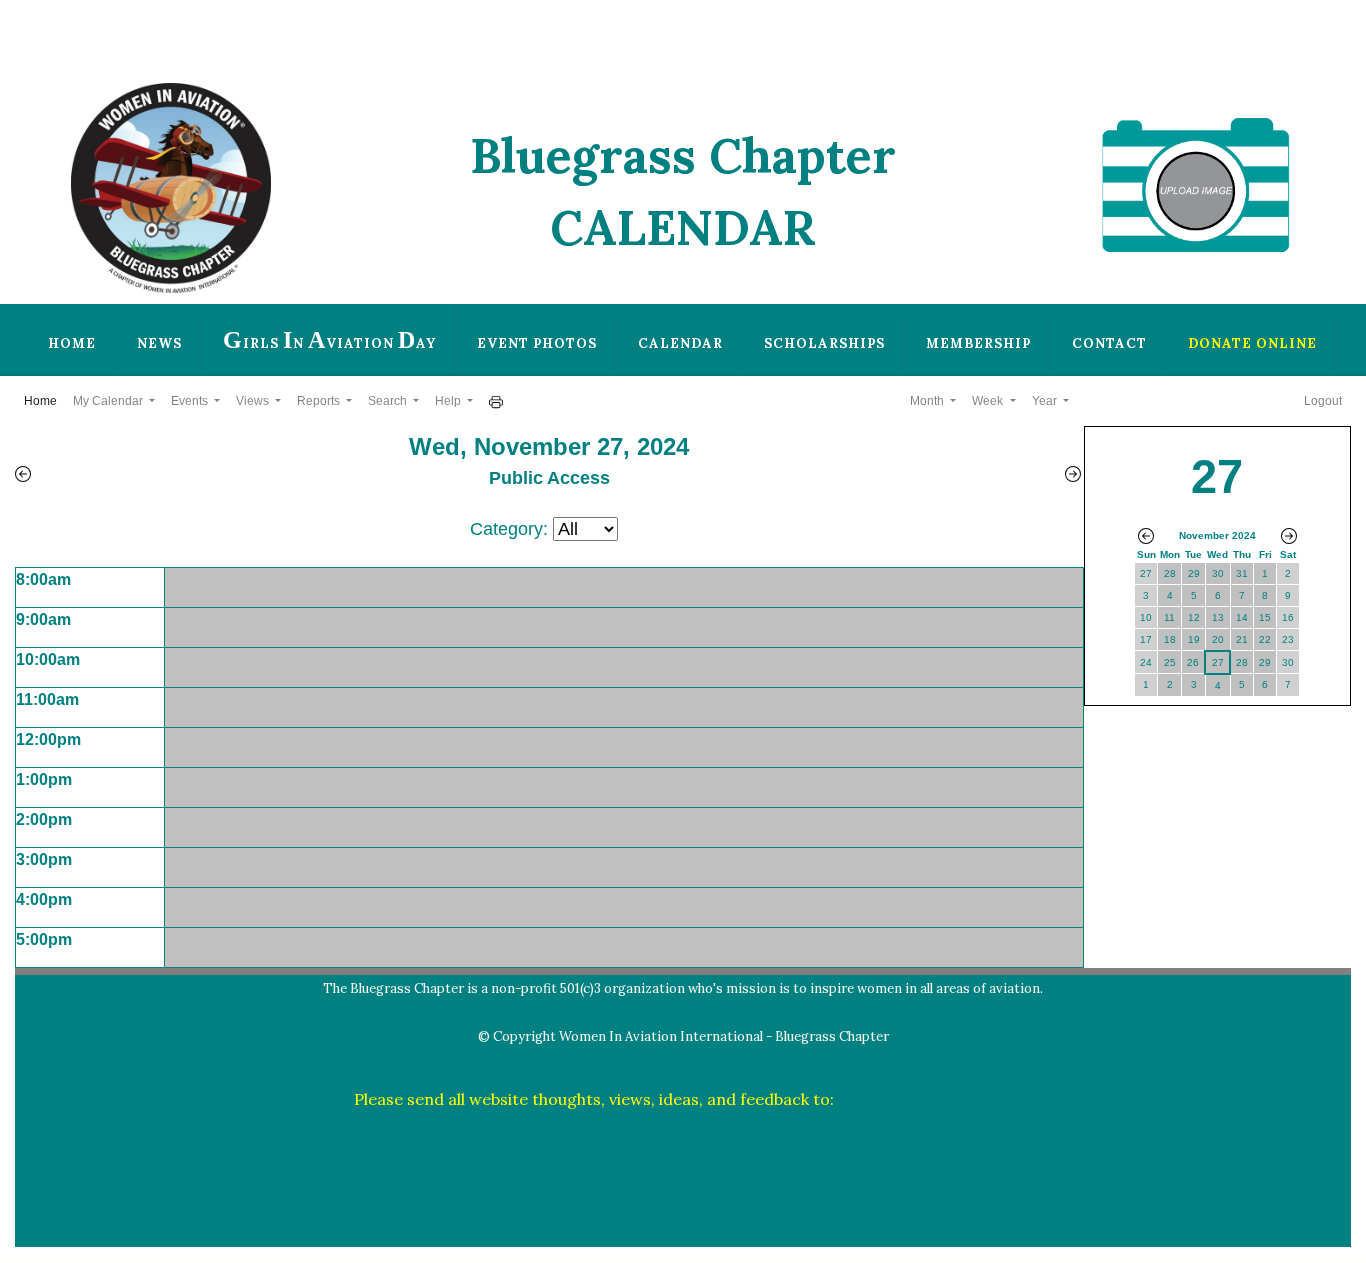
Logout (1323, 401)
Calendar (680, 343)
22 (1265, 639)
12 (1194, 617)
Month (928, 401)
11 (1169, 617)
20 (1218, 639)
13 (1218, 617)
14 (1242, 617)
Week (989, 401)
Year (1046, 401)
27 (1146, 573)
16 (1288, 617)
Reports (320, 401)
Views (254, 401)
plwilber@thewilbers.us (925, 1099)
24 (1146, 662)
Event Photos (537, 343)
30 (1218, 573)
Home (72, 343)
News (159, 343)
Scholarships (824, 343)
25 (1170, 662)
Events (191, 401)
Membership (978, 343)
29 (1194, 573)
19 (1194, 639)
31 (1242, 573)
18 (1170, 639)
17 (1146, 639)
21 (1242, 639)
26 (1193, 662)
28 (1170, 573)
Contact (1109, 343)
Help (449, 401)
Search (389, 401)
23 (1288, 639)
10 (1146, 617)
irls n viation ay (329, 340)
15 (1265, 617)
